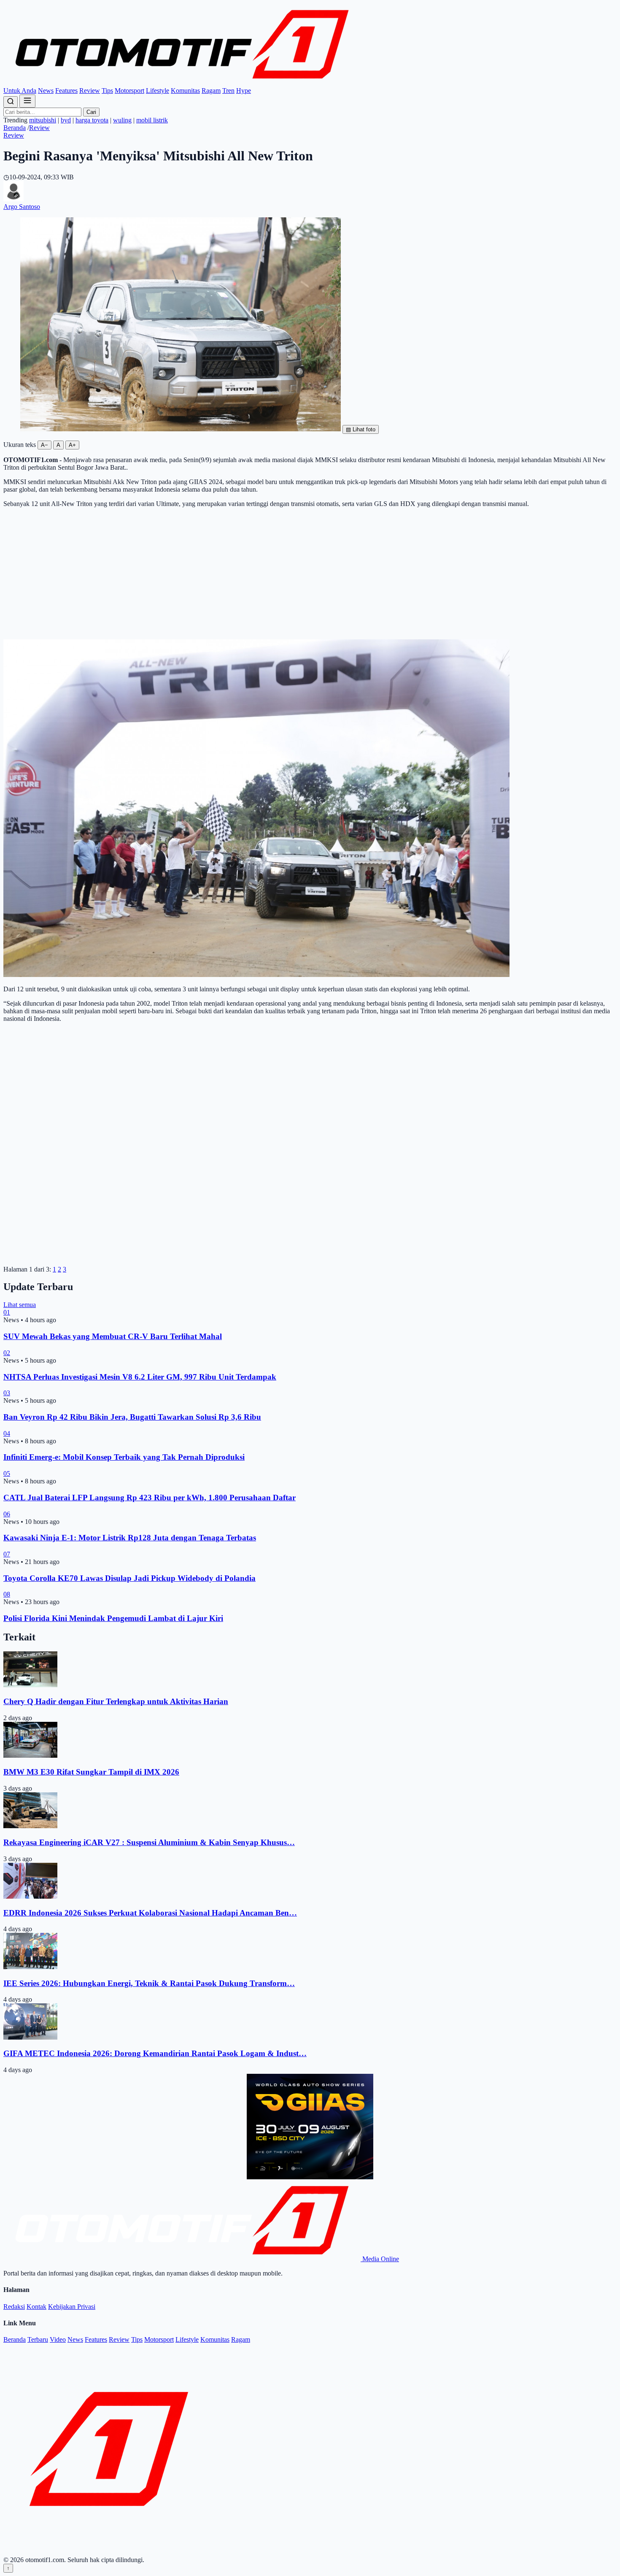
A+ (72, 445)
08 (7, 1594)
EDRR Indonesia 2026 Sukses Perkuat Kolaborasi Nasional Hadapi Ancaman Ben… (150, 1913)
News (46, 91)
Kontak (36, 2307)
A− (44, 445)
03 (7, 1393)
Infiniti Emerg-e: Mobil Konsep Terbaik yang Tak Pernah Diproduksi (124, 1457)
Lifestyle (158, 91)
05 (7, 1473)
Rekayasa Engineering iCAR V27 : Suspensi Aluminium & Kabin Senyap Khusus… (149, 1842)
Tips (107, 91)
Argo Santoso (22, 207)
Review (90, 91)
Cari (91, 112)
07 (7, 1554)
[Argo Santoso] (13, 199)
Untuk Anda (20, 91)
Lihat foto (361, 429)
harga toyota (92, 120)
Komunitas (185, 91)
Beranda (15, 128)
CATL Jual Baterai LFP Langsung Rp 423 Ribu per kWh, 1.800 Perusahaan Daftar (150, 1498)
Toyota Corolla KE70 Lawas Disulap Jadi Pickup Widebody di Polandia (129, 1578)
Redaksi (14, 2307)
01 (7, 1312)
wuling (122, 120)
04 (7, 1433)
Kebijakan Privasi (72, 2307)
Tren (228, 91)
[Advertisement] (310, 574)
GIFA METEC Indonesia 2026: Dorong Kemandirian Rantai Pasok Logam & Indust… (155, 2053)
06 (7, 1514)
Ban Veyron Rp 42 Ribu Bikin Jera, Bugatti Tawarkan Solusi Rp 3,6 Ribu (132, 1417)
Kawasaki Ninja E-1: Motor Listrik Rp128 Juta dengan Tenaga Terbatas (130, 1538)
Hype (244, 91)
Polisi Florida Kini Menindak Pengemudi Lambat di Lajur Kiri (113, 1618)
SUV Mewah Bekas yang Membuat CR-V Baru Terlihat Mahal (113, 1336)
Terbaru (38, 2339)
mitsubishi (43, 120)
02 (7, 1353)
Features (66, 91)
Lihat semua (20, 1305)
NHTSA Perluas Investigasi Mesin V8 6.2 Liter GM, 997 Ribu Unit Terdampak (140, 1377)
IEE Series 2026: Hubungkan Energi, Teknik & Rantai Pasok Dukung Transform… (149, 1983)
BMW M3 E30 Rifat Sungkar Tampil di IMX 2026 (91, 1772)
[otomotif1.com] (182, 83)
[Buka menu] (27, 101)
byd (66, 120)
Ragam (211, 91)
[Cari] (11, 102)
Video (58, 2339)
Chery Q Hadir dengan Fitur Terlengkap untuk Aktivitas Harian (116, 1701)
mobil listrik (152, 120)
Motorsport (129, 91)
